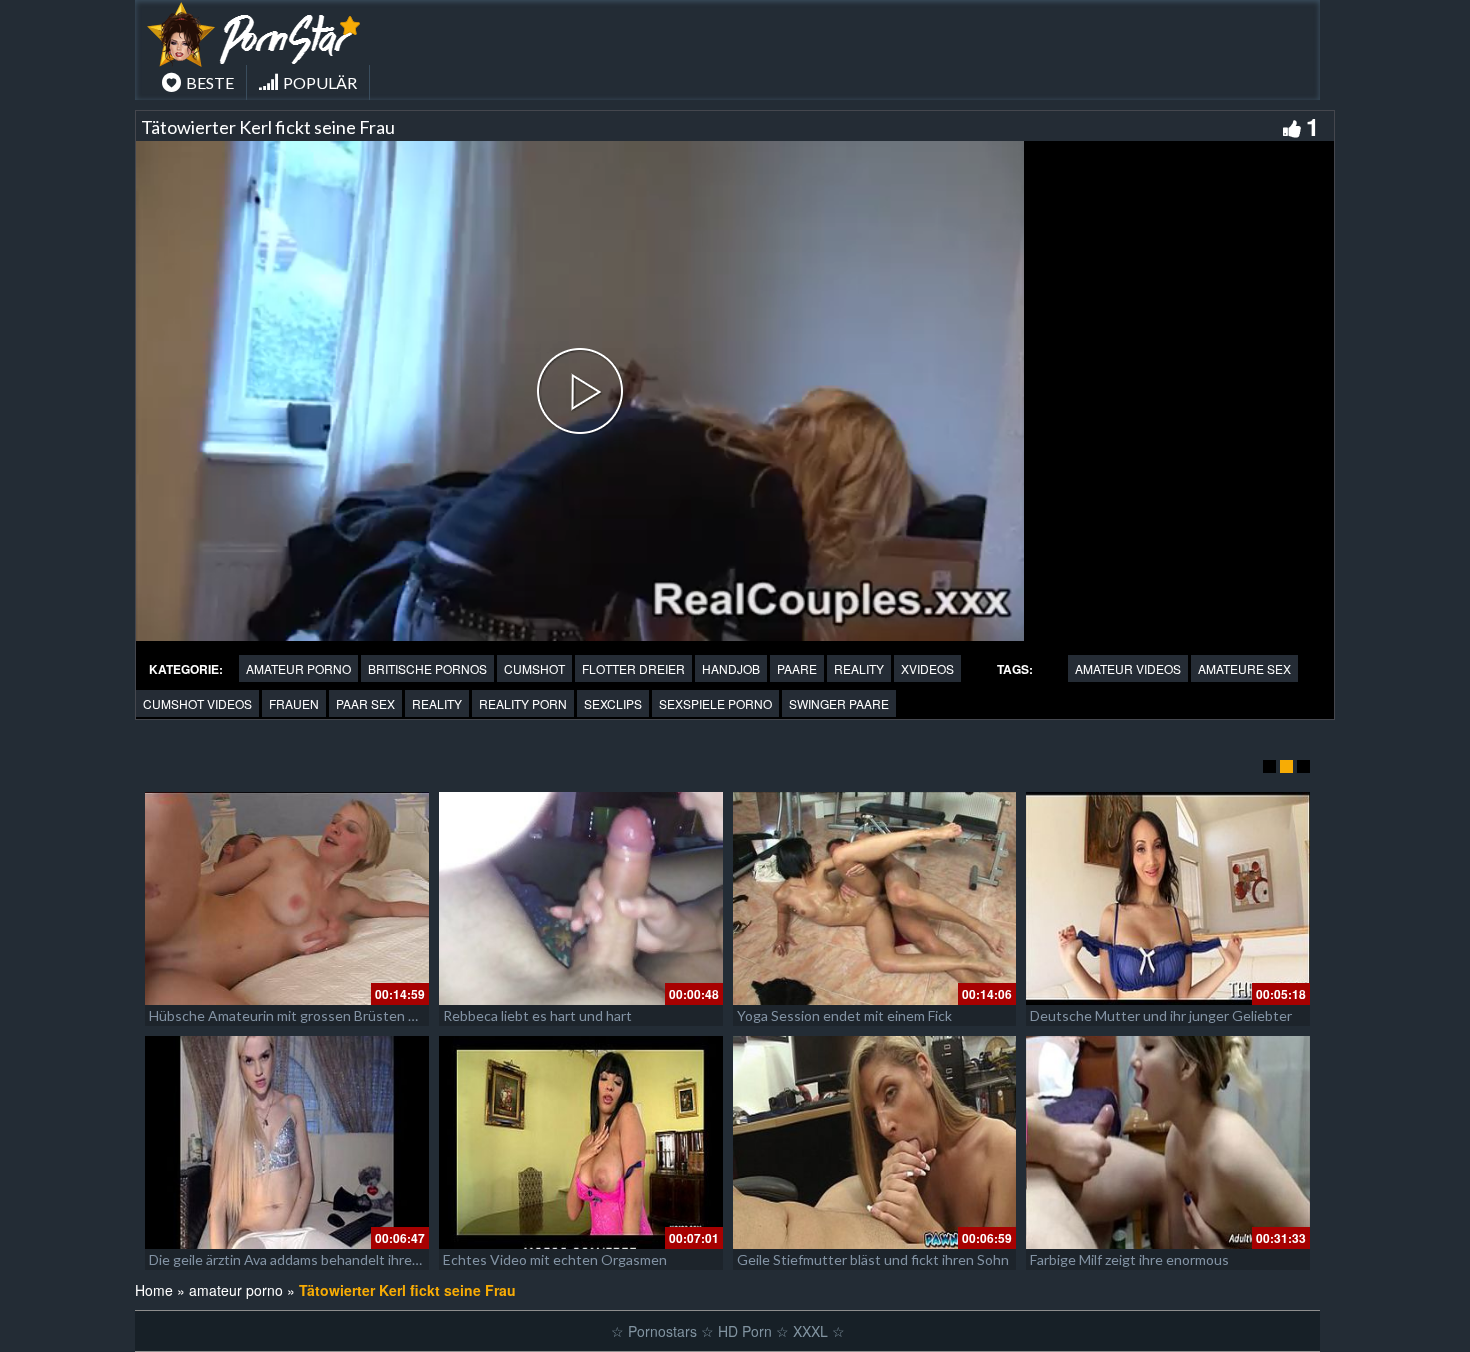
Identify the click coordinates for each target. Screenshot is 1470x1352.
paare (797, 668)
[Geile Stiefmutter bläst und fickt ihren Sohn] (875, 1142)
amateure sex (1244, 668)
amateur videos (1128, 668)
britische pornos (427, 668)
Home (154, 1290)
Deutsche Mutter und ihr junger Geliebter (1161, 1015)
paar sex (365, 703)
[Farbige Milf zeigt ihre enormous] (1168, 1142)
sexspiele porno (715, 703)
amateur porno (298, 668)
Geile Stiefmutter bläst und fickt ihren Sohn (873, 1259)
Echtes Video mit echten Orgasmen (555, 1259)
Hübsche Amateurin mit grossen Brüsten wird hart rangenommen (353, 1015)
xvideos (927, 668)
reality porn (523, 703)
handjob (731, 668)
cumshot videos (197, 703)
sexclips (613, 703)
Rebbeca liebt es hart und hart (537, 1015)
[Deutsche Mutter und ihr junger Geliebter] (1168, 898)
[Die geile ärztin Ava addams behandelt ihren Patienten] (287, 1142)
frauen (294, 703)
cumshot (534, 668)
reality (859, 668)
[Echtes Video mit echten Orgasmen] (581, 1142)
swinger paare (839, 703)
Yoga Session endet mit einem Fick (844, 1015)
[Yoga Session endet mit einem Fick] (875, 898)
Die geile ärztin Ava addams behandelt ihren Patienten (317, 1259)
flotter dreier (633, 668)
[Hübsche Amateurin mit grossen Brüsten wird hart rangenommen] (287, 898)
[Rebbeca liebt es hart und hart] (581, 898)
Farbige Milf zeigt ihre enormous (1129, 1259)
